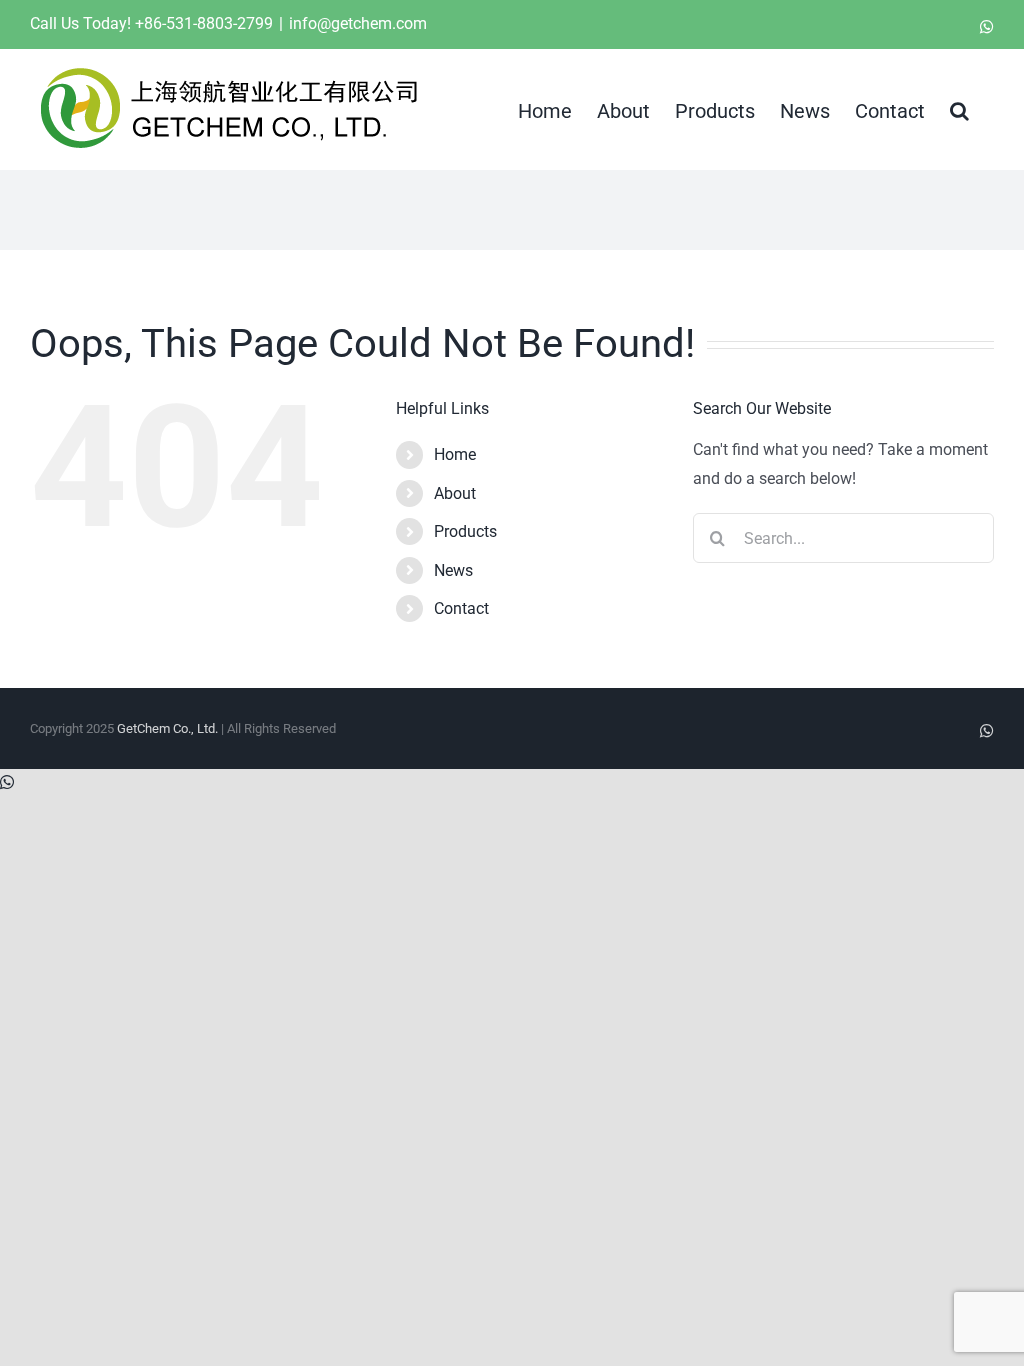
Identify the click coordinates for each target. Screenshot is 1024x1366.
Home (455, 454)
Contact (461, 608)
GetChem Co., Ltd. (167, 728)
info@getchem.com (358, 23)
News (453, 570)
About (455, 493)
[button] (959, 109)
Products (465, 531)
